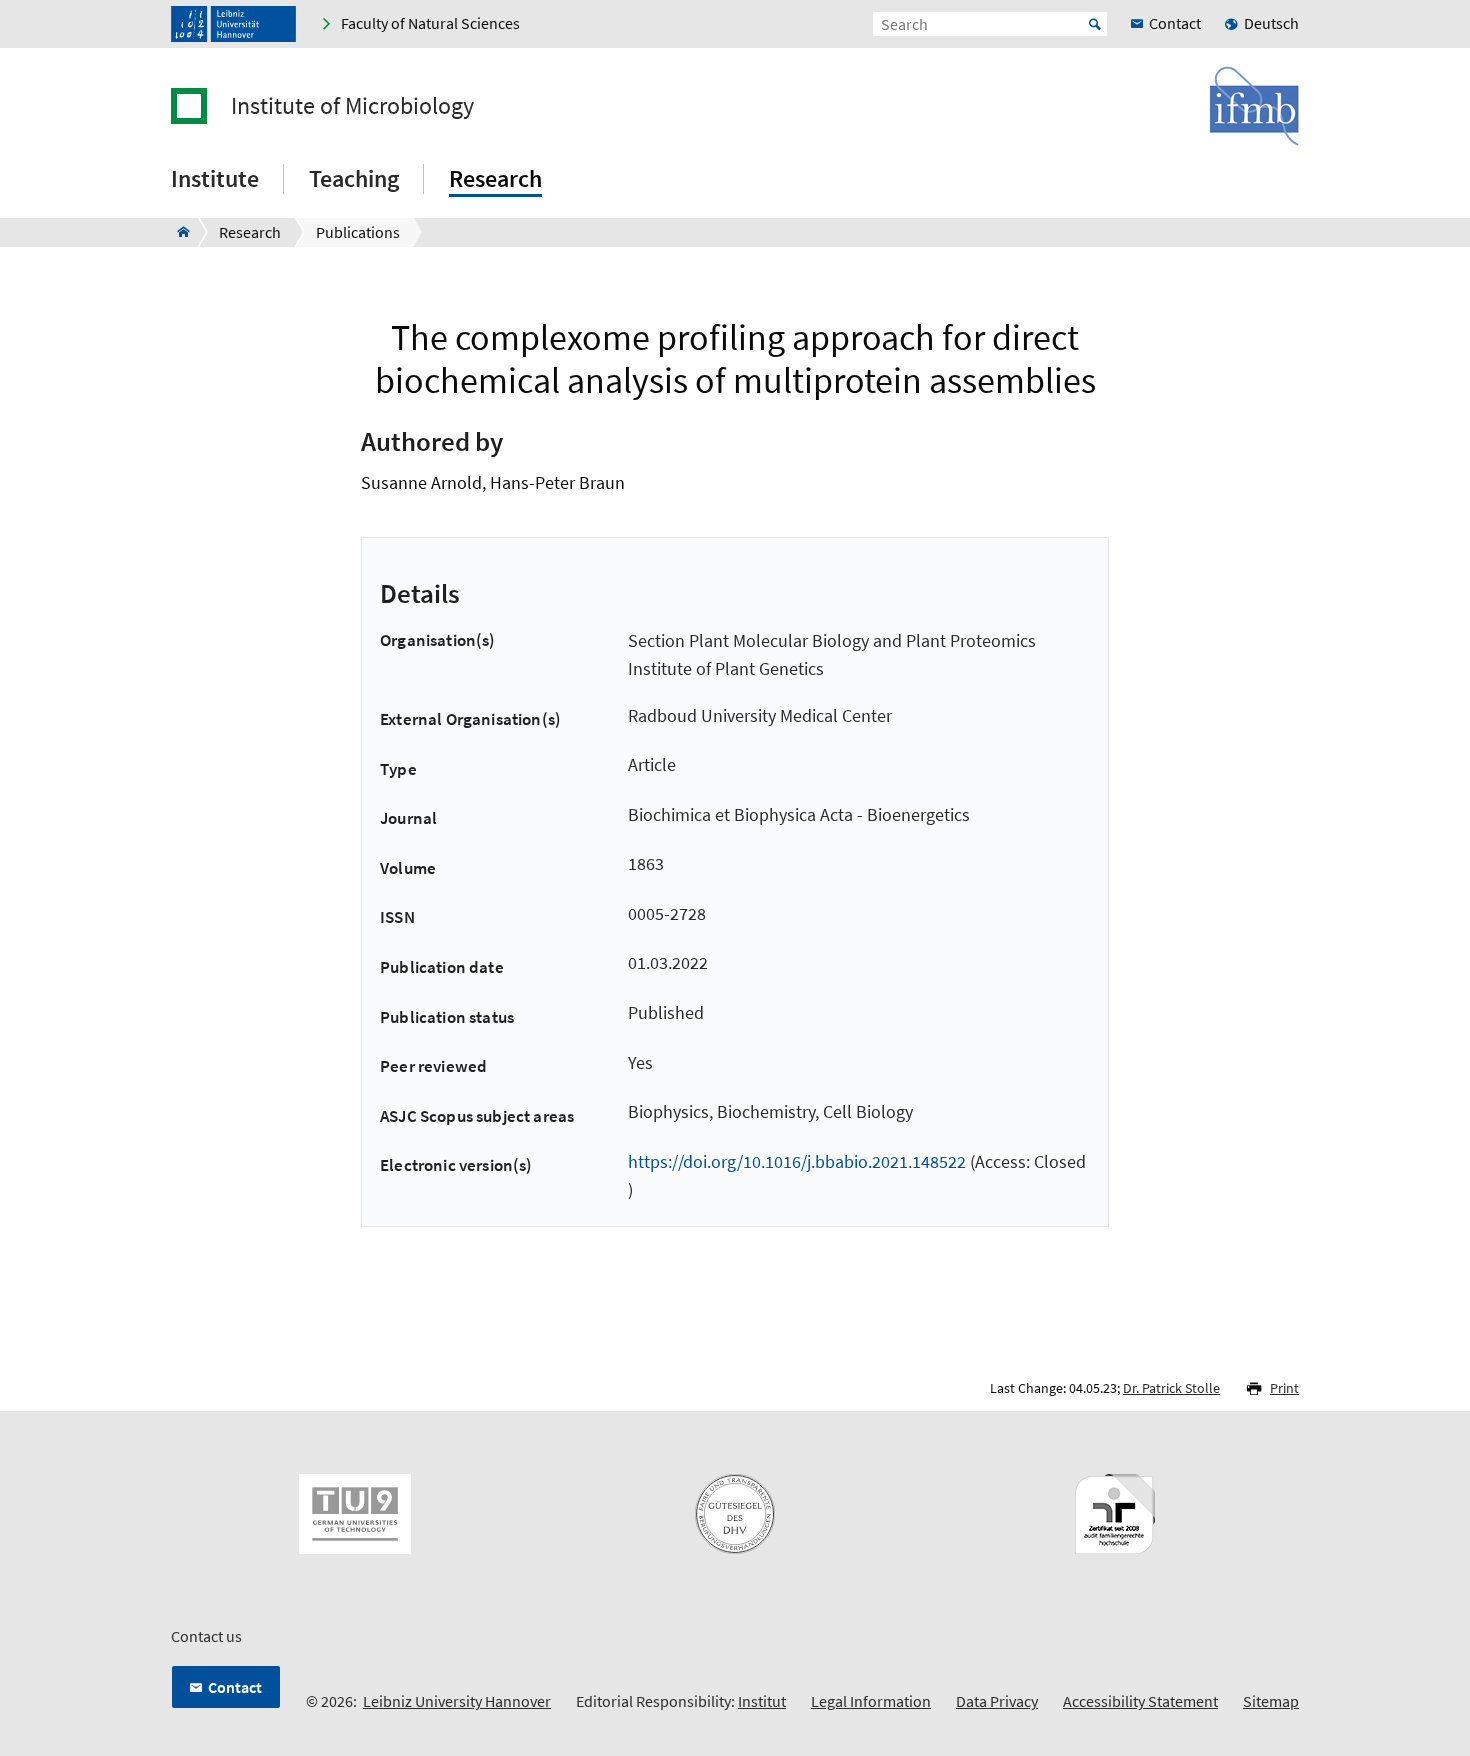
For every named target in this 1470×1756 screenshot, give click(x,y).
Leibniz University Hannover (457, 1701)
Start (1095, 24)
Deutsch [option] (1271, 23)
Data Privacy (997, 1701)
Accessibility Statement (1140, 1701)
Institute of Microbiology (352, 106)
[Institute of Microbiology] (177, 232)
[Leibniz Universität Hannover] (233, 24)
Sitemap (1271, 1701)
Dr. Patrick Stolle (1171, 1388)
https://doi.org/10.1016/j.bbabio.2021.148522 (797, 1161)
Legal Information (871, 1701)
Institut (762, 1701)
